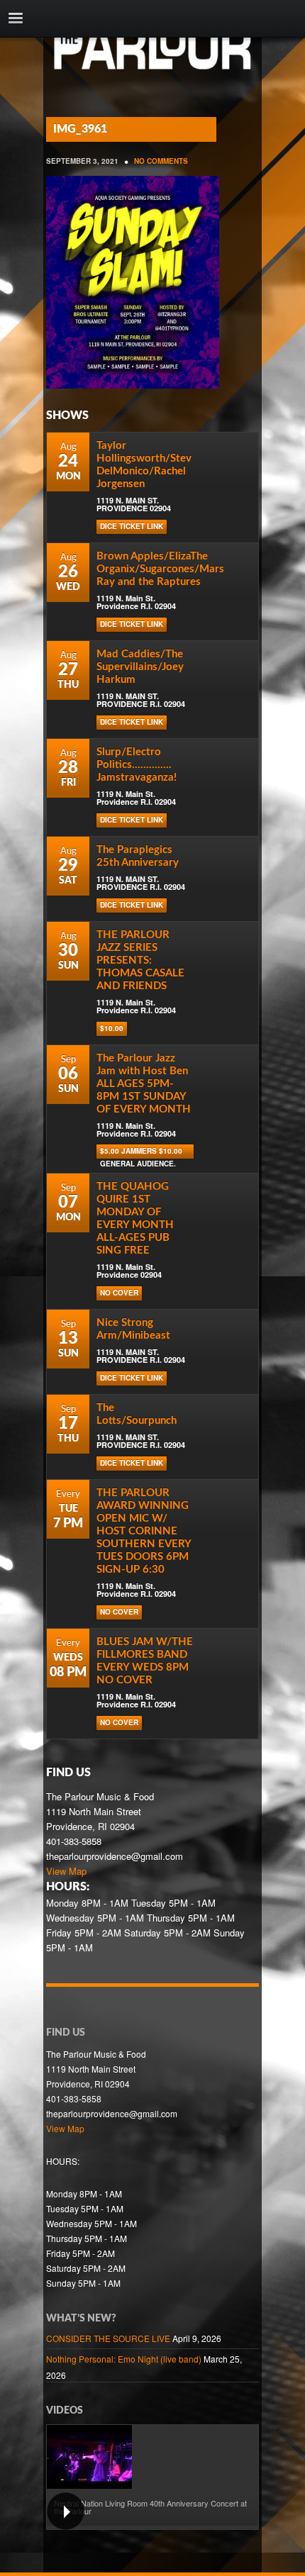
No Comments (161, 161)
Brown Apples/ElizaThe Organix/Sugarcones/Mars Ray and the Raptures (160, 569)
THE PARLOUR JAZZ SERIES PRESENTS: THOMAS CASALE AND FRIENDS (140, 960)
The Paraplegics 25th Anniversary (138, 856)
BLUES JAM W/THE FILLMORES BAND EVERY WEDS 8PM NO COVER (145, 1661)
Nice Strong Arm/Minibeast (133, 1329)
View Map (66, 1871)
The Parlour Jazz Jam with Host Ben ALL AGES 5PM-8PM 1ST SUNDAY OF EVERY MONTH (144, 1084)
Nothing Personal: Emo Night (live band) (124, 2359)
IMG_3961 (80, 129)
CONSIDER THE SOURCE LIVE (108, 2338)
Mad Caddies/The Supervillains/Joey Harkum (140, 667)
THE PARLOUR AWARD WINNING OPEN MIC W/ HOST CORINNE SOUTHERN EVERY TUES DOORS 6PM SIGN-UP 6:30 (144, 1531)
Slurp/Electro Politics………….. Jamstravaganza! (137, 765)
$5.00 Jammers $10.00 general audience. (141, 1152)
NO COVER (119, 1293)
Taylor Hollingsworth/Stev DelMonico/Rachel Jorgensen (144, 465)
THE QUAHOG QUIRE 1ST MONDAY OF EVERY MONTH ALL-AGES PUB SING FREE (135, 1219)
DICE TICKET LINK (132, 526)
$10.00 (112, 1028)
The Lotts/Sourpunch (137, 1414)
